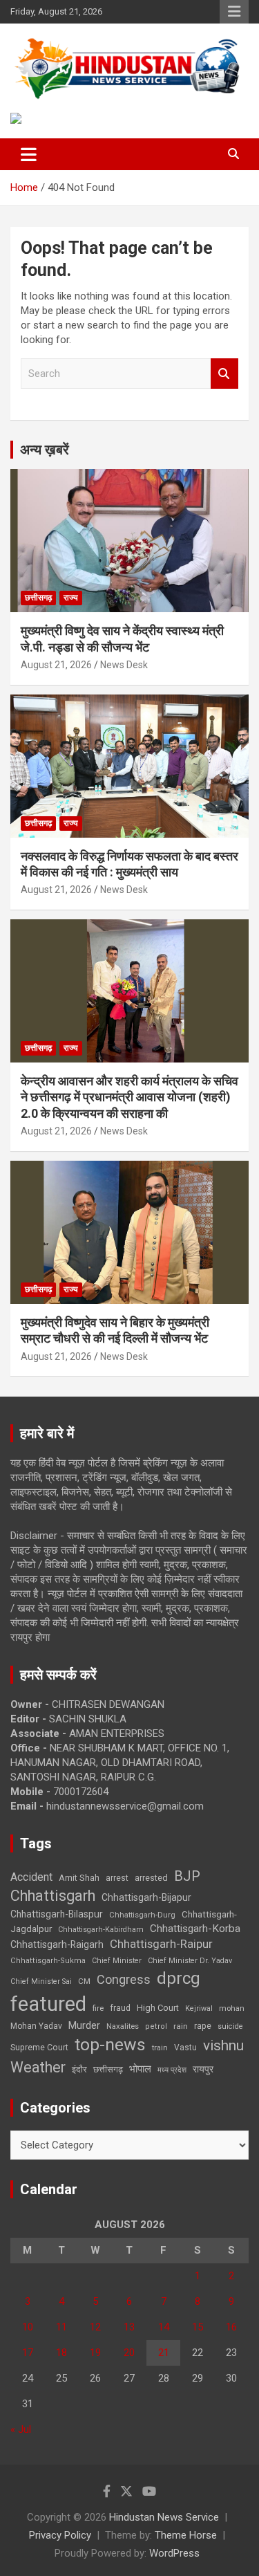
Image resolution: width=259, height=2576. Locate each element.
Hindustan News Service (164, 2517)
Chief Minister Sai (41, 1981)
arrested (151, 1878)
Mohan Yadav (36, 2026)
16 (231, 2327)
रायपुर (203, 2069)
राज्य (71, 598)
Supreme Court (39, 2047)
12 (95, 2327)
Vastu (185, 2048)
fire (98, 2008)
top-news (110, 2044)
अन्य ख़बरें (45, 450)
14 (164, 2327)
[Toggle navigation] (29, 154)
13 (129, 2327)
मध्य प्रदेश (172, 2070)
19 (95, 2353)
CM (84, 1981)
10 (28, 2327)
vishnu (223, 2045)
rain (181, 2026)
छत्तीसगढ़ (38, 598)
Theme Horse (186, 2535)
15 (198, 2327)
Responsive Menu (234, 12)
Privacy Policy (60, 2535)
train (160, 2048)
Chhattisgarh (53, 1896)
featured (48, 2004)
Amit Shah (79, 1878)
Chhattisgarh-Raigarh (57, 1944)
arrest (117, 1878)
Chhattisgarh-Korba (195, 1929)
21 (164, 2353)
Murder (84, 2025)
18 (61, 2353)
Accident (31, 1877)
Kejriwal (199, 2008)
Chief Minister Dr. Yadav (190, 1961)
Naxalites (123, 2026)
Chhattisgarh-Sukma (48, 1961)
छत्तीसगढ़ (108, 2069)
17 (28, 2353)
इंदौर (79, 2069)
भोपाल (140, 2069)
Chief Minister (117, 1961)
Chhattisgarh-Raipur (161, 1944)
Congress (124, 1979)
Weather (38, 2067)
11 (61, 2327)
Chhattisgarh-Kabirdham (101, 1930)
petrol (156, 2026)
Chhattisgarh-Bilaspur (57, 1914)
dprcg (179, 1978)
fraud (120, 2008)
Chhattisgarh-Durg (142, 1915)
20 (129, 2353)
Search (224, 374)
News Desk (124, 665)
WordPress (174, 2553)
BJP (187, 1876)
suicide (230, 2026)
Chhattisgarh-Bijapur (146, 1897)
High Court (158, 2008)
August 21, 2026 (56, 665)
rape (203, 2026)
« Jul (21, 2429)
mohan (232, 2008)
